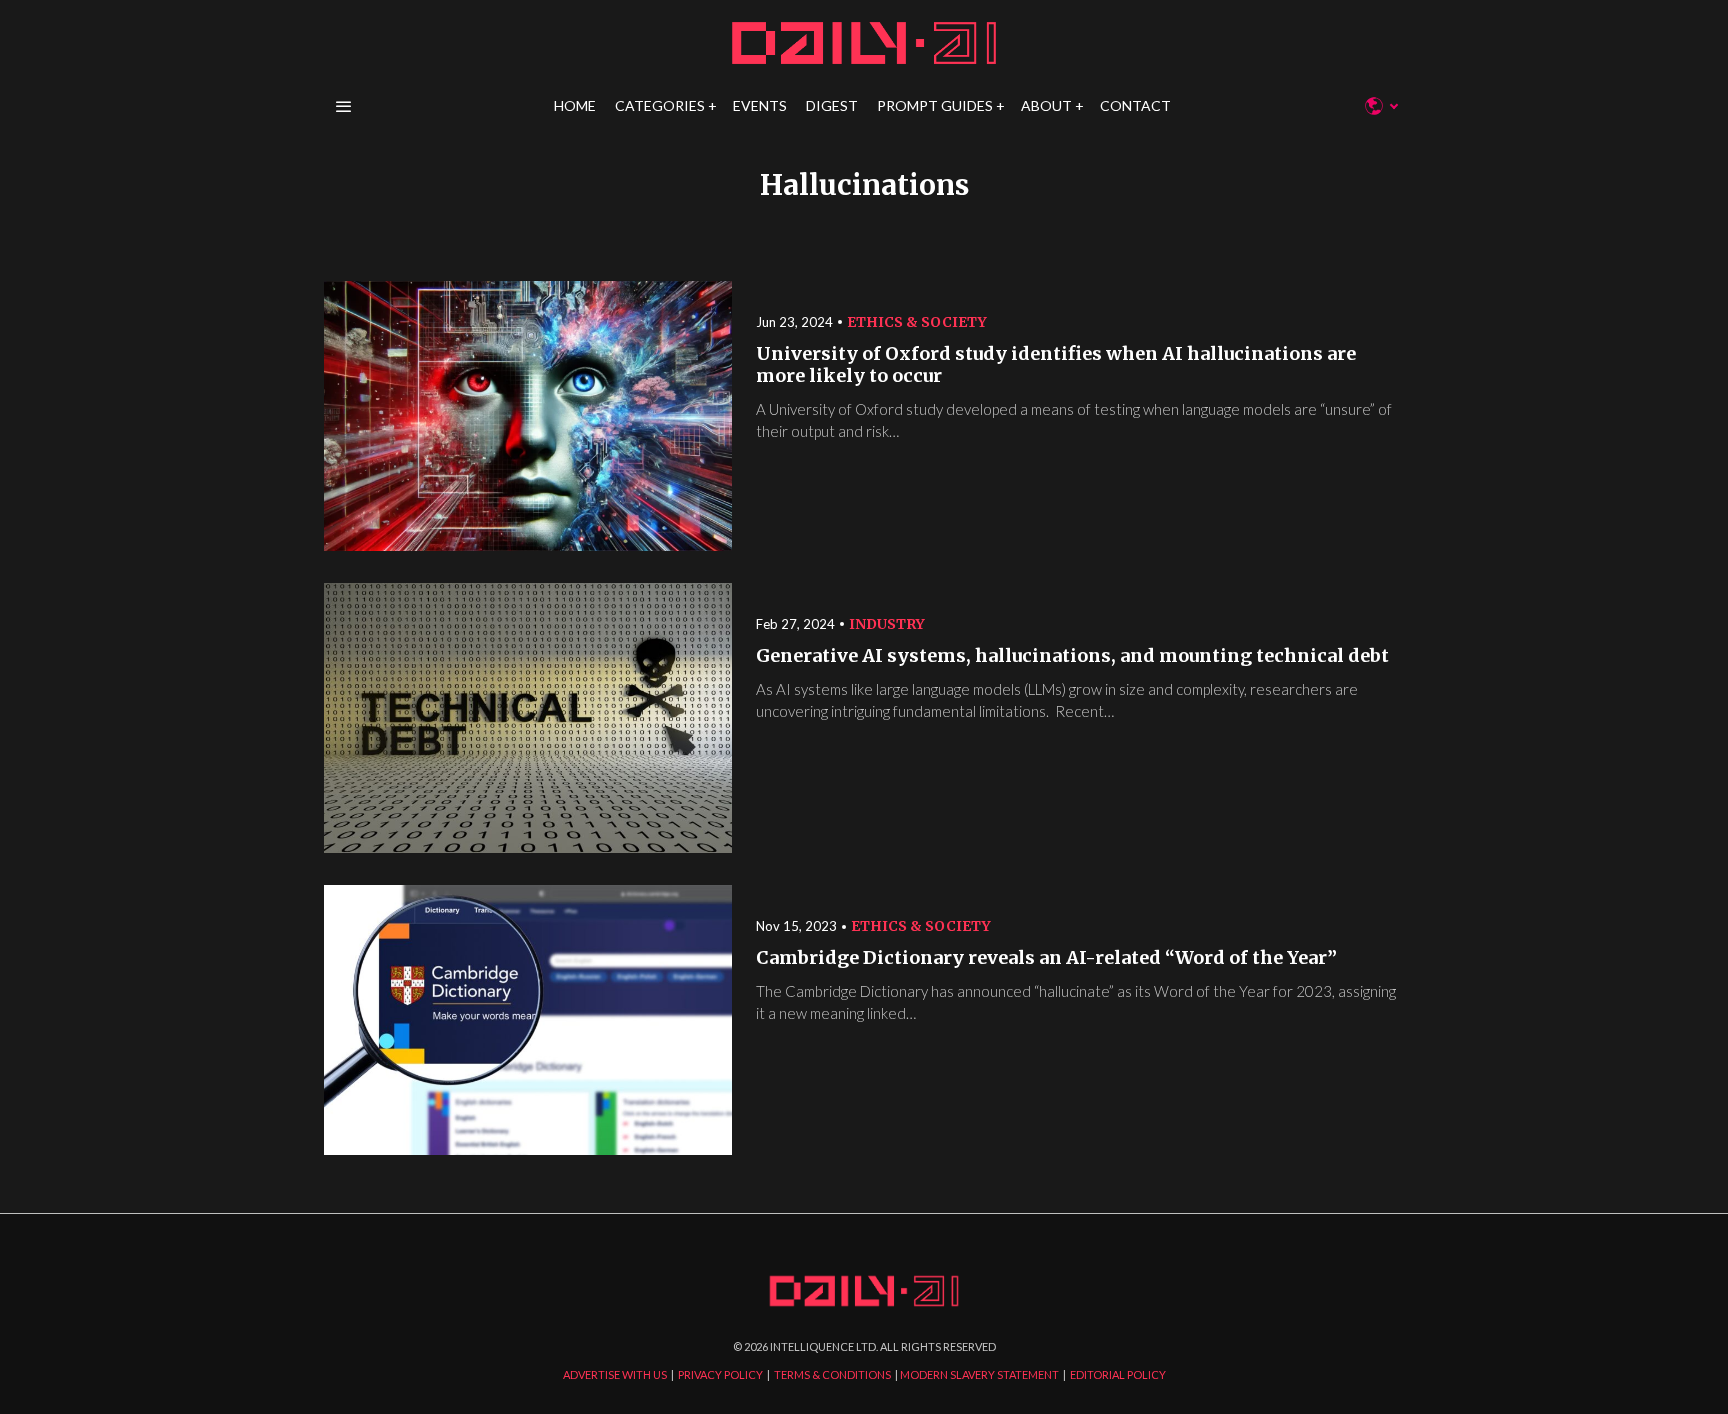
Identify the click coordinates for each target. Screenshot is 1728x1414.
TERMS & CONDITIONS (832, 1374)
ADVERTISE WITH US (615, 1374)
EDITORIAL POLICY (1118, 1374)
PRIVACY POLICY (720, 1374)
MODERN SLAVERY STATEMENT (979, 1374)
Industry (887, 624)
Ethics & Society (917, 322)
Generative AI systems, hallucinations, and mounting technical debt (1072, 656)
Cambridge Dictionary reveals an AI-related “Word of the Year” (1048, 958)
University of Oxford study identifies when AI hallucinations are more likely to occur (1056, 365)
